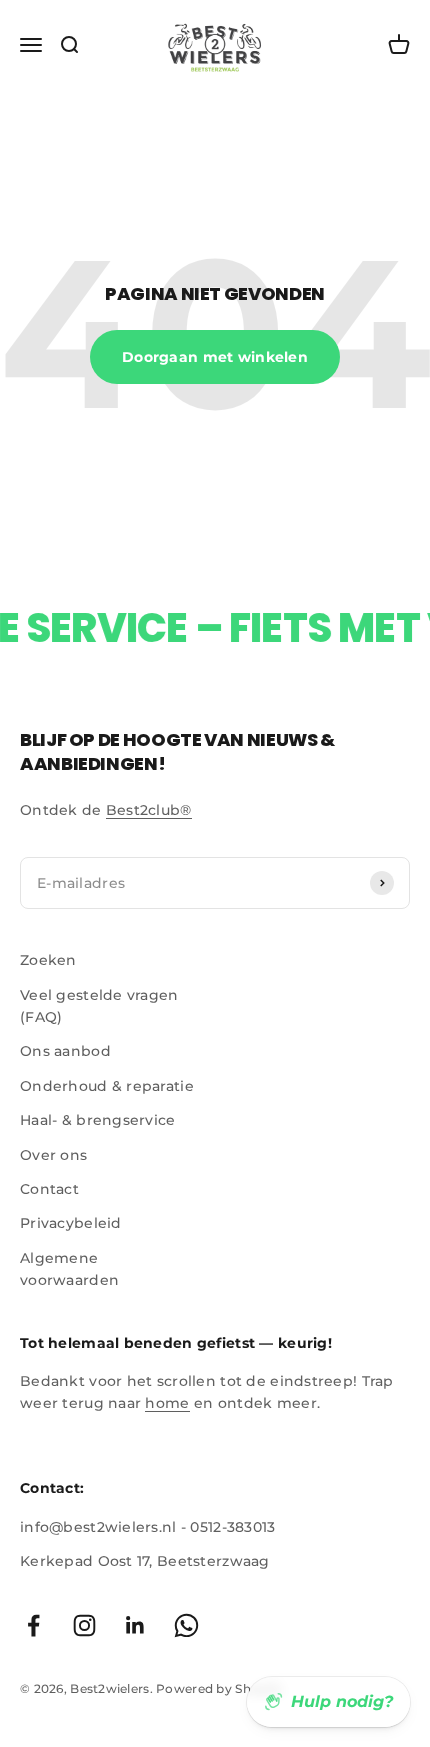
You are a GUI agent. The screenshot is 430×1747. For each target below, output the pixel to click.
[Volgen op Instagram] (84, 1625)
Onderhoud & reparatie (107, 1086)
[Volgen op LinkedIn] (135, 1625)
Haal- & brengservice (98, 1120)
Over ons (53, 1155)
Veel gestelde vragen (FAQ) (99, 1006)
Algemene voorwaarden (69, 1269)
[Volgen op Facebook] (33, 1625)
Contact (49, 1189)
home (167, 1403)
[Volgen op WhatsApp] (186, 1625)
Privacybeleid (71, 1223)
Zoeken (48, 960)
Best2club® (149, 810)
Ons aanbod (65, 1051)
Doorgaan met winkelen (215, 357)
